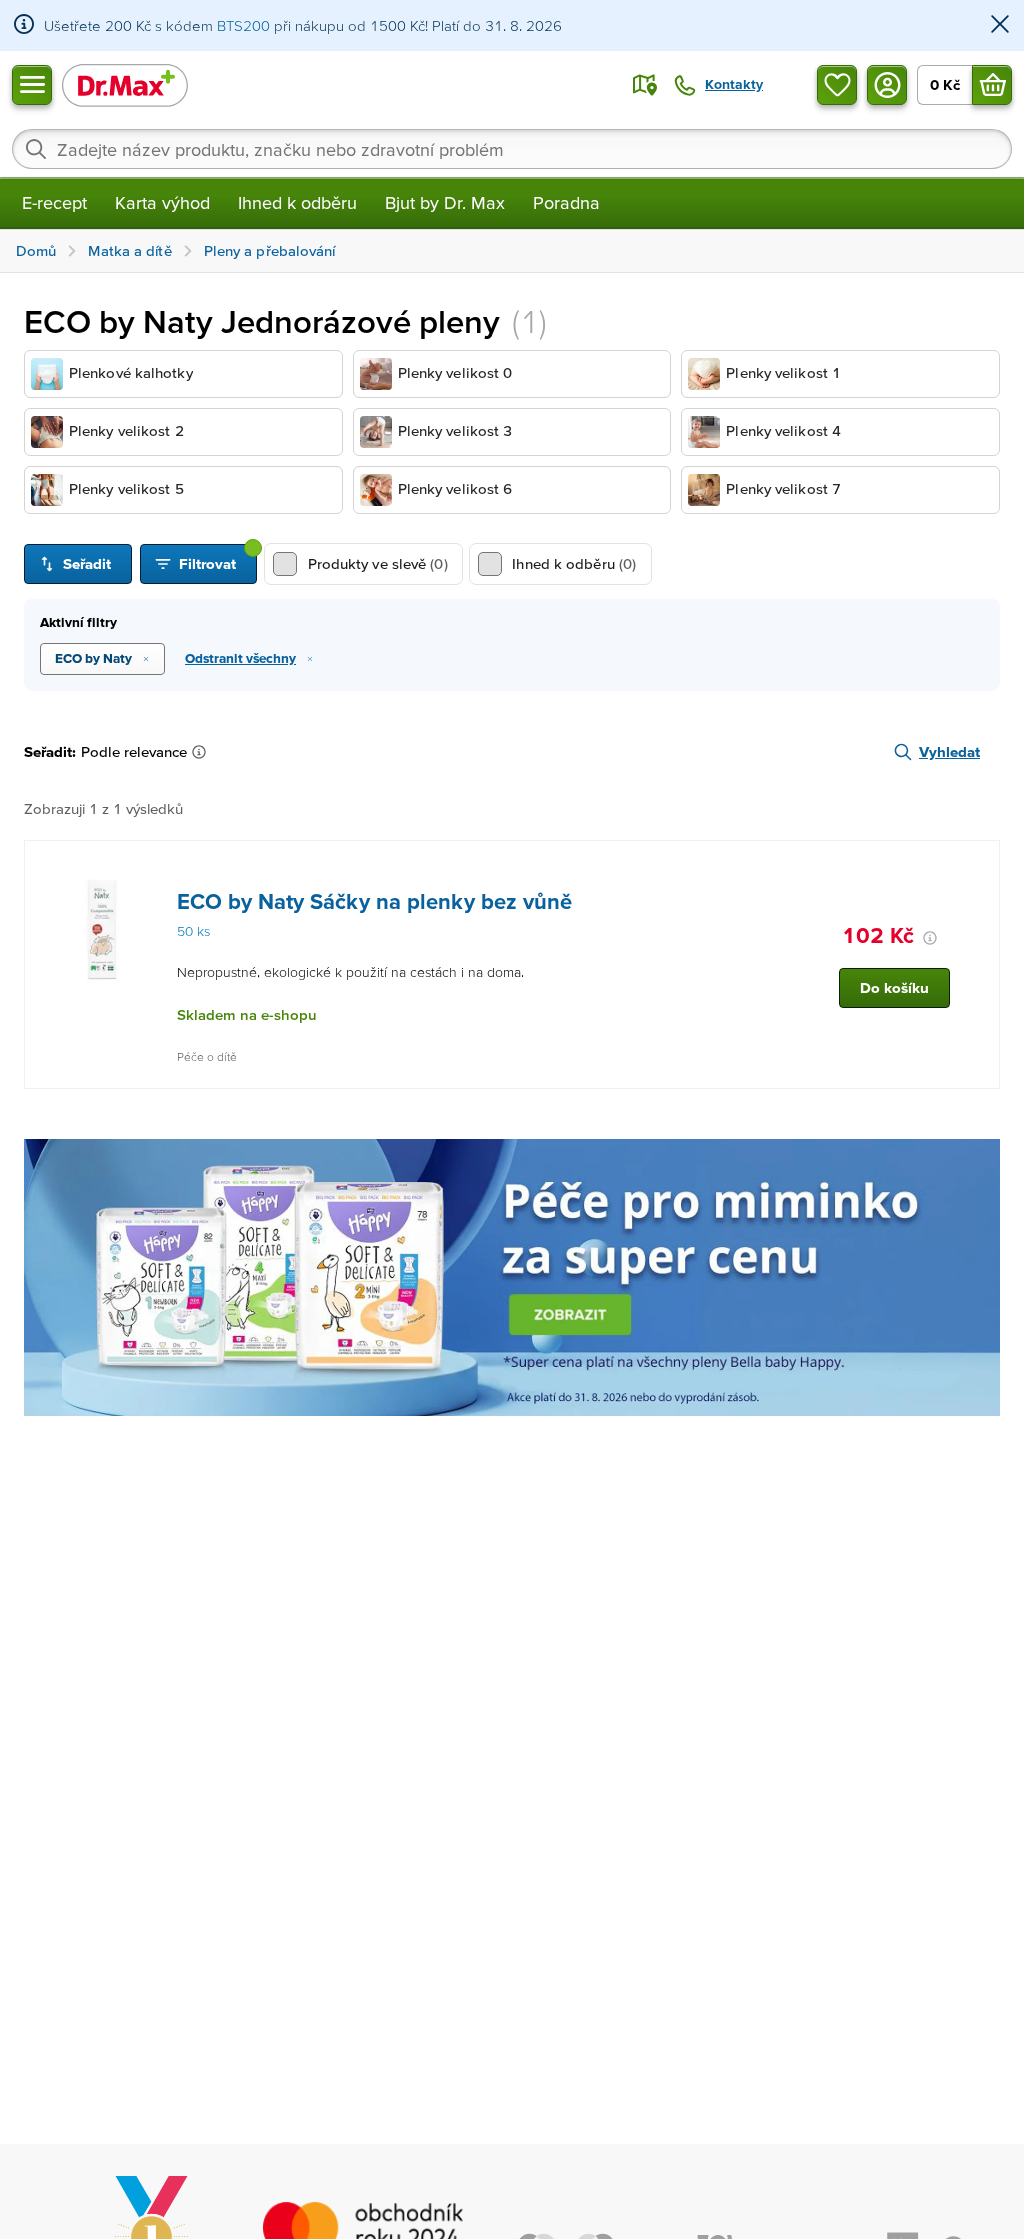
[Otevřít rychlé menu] (32, 85)
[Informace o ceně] (930, 938)
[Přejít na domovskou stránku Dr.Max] (125, 84)
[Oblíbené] (837, 85)
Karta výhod (162, 202)
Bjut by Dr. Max (445, 202)
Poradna (566, 202)
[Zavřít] (1000, 25)
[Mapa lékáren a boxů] (645, 85)
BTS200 (243, 25)
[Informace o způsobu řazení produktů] (203, 752)
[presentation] (102, 930)
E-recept (54, 202)
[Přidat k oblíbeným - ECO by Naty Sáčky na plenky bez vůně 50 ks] (977, 865)
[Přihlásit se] (887, 85)
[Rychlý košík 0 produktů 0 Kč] (992, 85)
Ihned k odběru (297, 202)
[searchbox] (512, 149)
